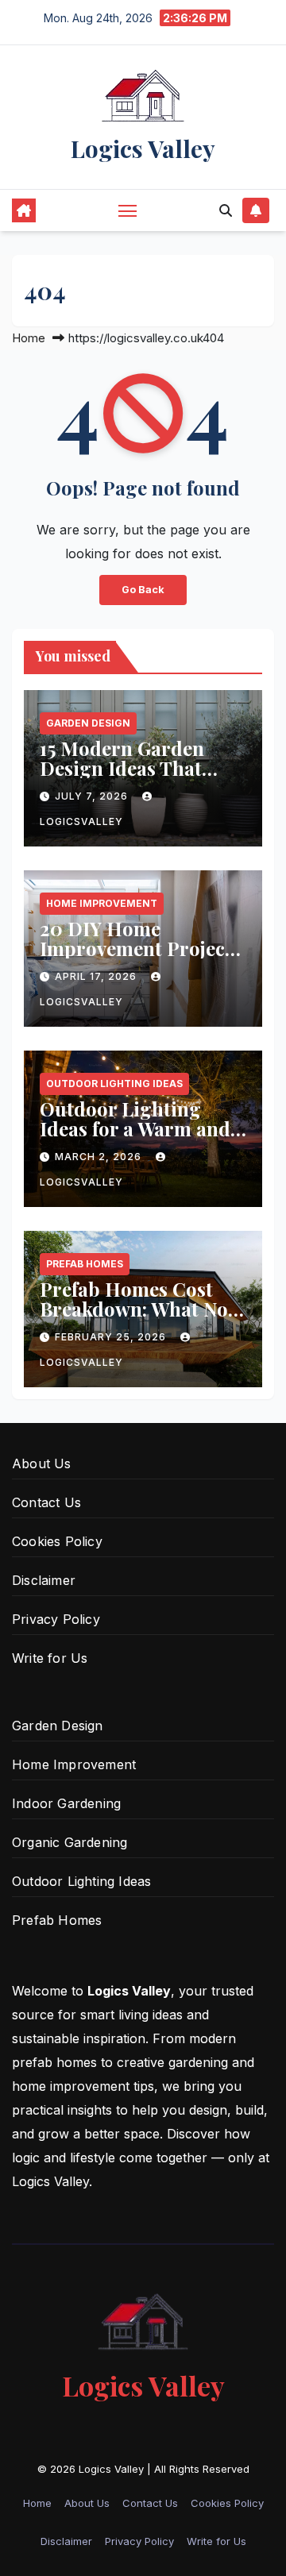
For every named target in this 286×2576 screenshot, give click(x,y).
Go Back (143, 590)
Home (29, 338)
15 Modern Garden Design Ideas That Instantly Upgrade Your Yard (122, 778)
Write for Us (50, 1658)
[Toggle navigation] (128, 210)
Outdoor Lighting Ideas (114, 1084)
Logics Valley (143, 148)
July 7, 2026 (93, 796)
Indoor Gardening (66, 1803)
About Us (42, 1463)
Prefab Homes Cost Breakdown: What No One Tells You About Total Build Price (134, 1319)
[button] (226, 210)
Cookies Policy (57, 1541)
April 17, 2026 (97, 976)
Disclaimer (44, 1580)
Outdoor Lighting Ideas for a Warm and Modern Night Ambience (135, 1138)
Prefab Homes (85, 1264)
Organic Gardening (70, 1842)
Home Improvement (102, 903)
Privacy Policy (56, 1619)
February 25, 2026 (112, 1337)
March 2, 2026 (100, 1157)
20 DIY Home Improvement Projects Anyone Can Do (140, 948)
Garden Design (88, 723)
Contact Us (46, 1502)
